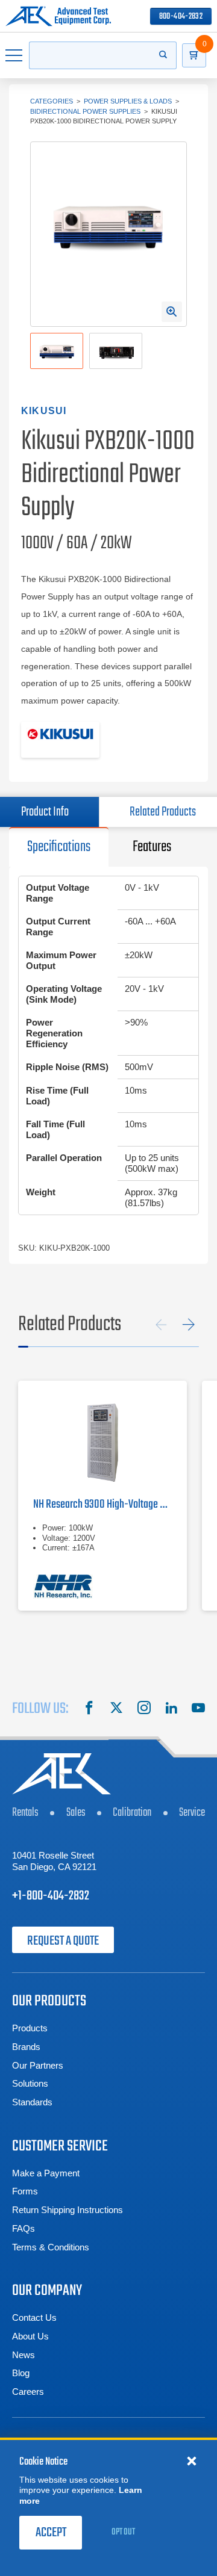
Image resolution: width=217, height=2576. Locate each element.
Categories (52, 101)
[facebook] (89, 1709)
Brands (26, 2047)
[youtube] (198, 1709)
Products (30, 2028)
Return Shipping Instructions (68, 2210)
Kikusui (44, 411)
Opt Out (123, 2532)
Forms (25, 2191)
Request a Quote (63, 1941)
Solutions (30, 2083)
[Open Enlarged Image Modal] (172, 312)
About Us (30, 2336)
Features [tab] (152, 847)
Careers (28, 2392)
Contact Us (34, 2317)
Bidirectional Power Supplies (85, 111)
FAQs (24, 2228)
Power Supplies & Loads (128, 101)
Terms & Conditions (51, 2247)
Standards (32, 2102)
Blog (21, 2373)
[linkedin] (171, 1709)
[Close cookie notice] (192, 2460)
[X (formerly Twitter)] (116, 1709)
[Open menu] (14, 55)
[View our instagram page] (144, 1709)
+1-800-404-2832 (51, 1896)
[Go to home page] (58, 16)
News (24, 2355)
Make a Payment (46, 2173)
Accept (51, 2533)
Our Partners (38, 2065)
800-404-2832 (181, 17)
